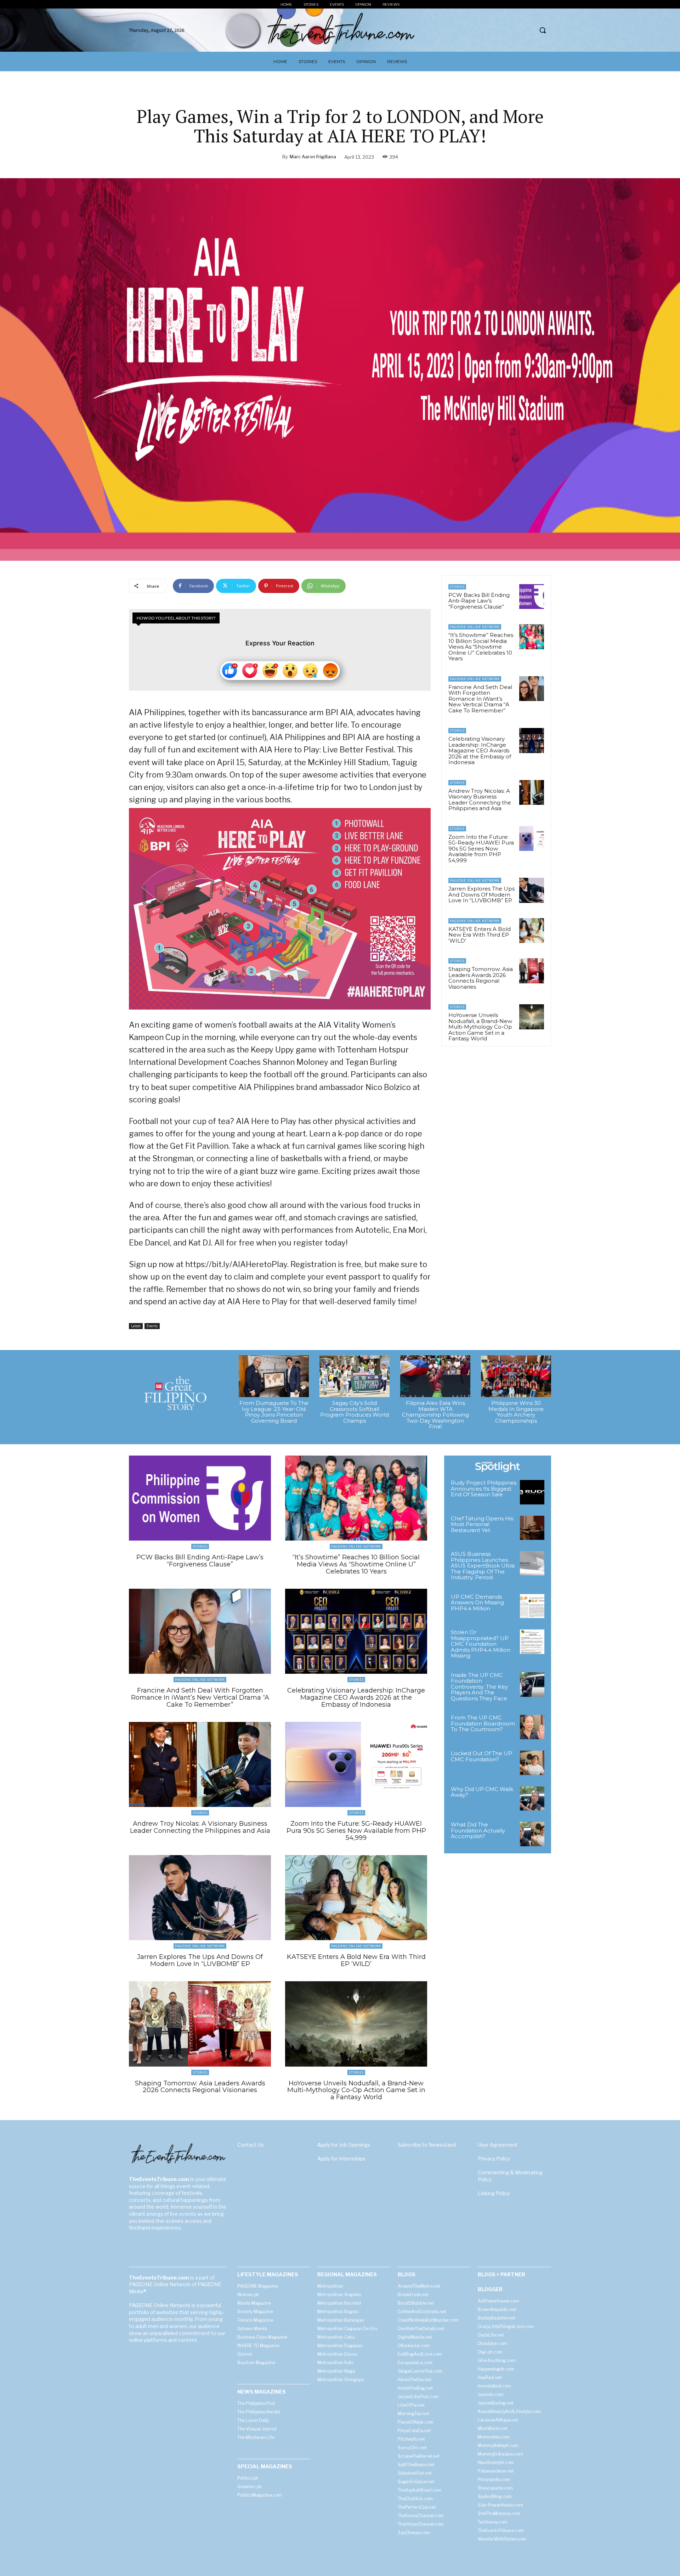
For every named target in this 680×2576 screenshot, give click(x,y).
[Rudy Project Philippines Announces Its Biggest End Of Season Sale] (532, 1492)
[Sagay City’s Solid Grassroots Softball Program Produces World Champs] (355, 1376)
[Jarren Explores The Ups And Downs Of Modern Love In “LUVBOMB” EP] (532, 890)
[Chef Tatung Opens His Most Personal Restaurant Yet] (532, 1528)
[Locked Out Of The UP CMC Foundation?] (532, 1763)
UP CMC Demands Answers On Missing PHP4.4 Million (477, 1603)
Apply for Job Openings (344, 2145)
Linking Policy (494, 2193)
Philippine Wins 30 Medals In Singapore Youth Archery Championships (516, 1412)
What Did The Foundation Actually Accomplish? (478, 1830)
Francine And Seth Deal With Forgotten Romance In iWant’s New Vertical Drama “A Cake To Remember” (480, 699)
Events (152, 1326)
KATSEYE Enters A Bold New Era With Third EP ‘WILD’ (480, 935)
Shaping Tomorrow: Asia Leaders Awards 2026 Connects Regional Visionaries (481, 978)
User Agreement (498, 2145)
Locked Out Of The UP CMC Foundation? (481, 1756)
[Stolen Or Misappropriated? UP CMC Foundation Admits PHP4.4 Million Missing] (532, 1642)
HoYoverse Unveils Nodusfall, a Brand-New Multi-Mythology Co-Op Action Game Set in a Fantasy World (480, 1027)
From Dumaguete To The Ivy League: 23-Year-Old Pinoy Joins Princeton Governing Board (274, 1412)
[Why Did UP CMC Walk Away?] (532, 1799)
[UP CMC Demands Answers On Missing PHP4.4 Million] (532, 1606)
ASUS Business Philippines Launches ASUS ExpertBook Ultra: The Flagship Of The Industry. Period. (483, 1566)
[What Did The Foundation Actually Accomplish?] (532, 1834)
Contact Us (251, 2145)
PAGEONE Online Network (475, 627)
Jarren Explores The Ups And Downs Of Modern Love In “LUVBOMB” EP (481, 894)
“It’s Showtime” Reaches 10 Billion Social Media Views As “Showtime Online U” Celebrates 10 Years (481, 647)
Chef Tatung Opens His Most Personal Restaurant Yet (482, 1524)
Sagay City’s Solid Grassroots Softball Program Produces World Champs (355, 1412)
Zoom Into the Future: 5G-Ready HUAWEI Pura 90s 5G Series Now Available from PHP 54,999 (481, 849)
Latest (136, 1326)
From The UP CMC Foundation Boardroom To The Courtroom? (483, 1723)
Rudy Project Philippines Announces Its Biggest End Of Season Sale (484, 1488)
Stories (457, 587)
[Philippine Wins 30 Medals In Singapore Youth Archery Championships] (516, 1376)
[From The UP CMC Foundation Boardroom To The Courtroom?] (532, 1727)
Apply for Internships (341, 2159)
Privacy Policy (494, 2159)
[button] (543, 30)
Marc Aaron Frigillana (313, 157)
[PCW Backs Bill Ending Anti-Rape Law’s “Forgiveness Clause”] (532, 597)
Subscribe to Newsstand (427, 2145)
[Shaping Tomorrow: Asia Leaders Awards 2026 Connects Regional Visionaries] (532, 971)
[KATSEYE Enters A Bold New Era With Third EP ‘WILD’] (532, 931)
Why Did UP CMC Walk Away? (482, 1792)
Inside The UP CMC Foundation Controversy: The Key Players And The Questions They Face (479, 1687)
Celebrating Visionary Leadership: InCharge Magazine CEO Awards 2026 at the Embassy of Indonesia (480, 750)
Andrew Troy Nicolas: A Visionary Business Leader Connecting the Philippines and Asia (480, 800)
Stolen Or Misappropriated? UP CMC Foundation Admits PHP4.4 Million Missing (481, 1644)
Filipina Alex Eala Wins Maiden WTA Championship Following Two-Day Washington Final (435, 1415)
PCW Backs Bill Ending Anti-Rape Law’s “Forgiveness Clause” (479, 601)
